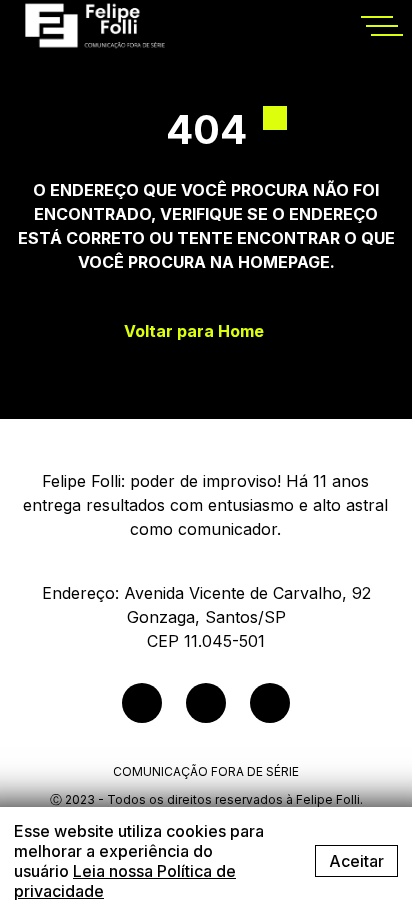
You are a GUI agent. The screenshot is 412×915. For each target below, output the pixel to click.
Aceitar (356, 861)
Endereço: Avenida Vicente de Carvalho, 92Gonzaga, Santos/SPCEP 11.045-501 (206, 617)
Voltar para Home (194, 331)
